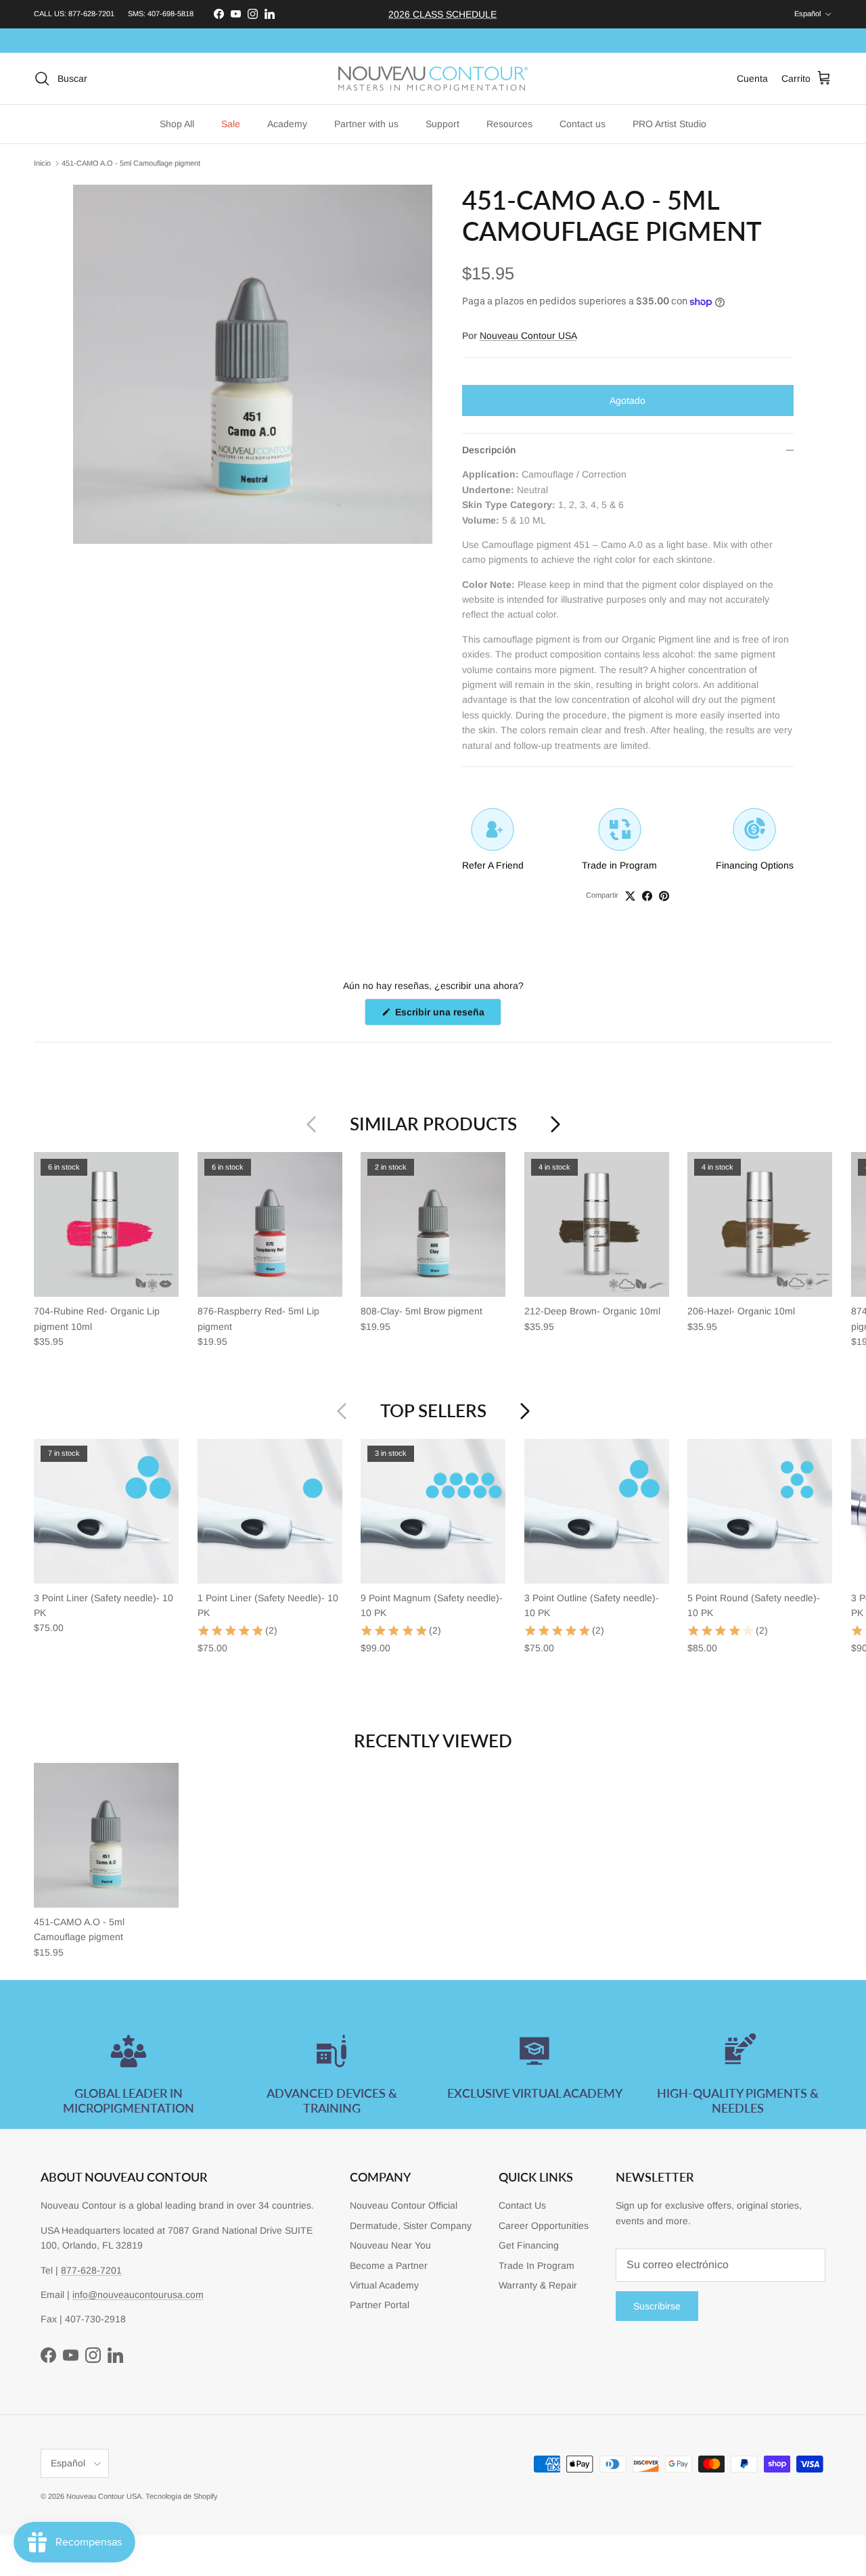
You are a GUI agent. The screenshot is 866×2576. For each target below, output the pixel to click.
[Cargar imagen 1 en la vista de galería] (253, 364)
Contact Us (522, 2205)
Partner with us (366, 124)
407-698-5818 (170, 14)
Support (442, 124)
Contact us (583, 124)
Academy (287, 124)
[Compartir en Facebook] (647, 896)
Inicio (42, 163)
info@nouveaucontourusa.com (138, 2295)
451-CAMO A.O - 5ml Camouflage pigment (131, 163)
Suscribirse (657, 2306)
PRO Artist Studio (669, 124)
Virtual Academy (384, 2285)
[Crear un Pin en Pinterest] (664, 896)
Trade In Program (537, 2265)
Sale (231, 124)
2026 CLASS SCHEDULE (442, 14)
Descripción (489, 450)
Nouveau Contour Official (404, 2205)
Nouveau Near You (390, 2245)
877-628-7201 (91, 14)
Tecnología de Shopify (182, 2496)
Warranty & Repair (538, 2285)
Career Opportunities (544, 2226)
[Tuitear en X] (630, 896)
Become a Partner (389, 2265)
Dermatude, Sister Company (411, 2226)
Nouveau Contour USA (528, 336)
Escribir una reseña (447, 1016)
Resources (509, 124)
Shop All (177, 124)
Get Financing (529, 2245)
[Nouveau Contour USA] (433, 79)
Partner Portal (380, 2305)
